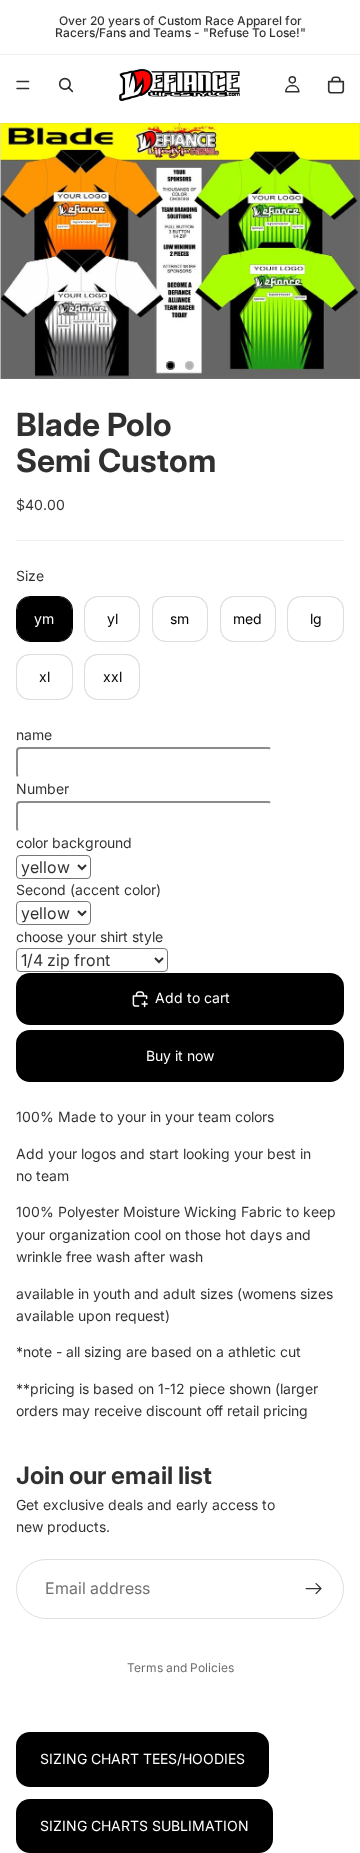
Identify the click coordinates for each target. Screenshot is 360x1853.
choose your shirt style (89, 936)
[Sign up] (314, 1589)
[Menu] (23, 85)
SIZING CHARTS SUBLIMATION (144, 1825)
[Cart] (336, 85)
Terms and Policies (180, 1667)
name (34, 734)
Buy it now (180, 1055)
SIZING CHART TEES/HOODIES (142, 1758)
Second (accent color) (88, 889)
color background (74, 842)
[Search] (66, 85)
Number (42, 788)
